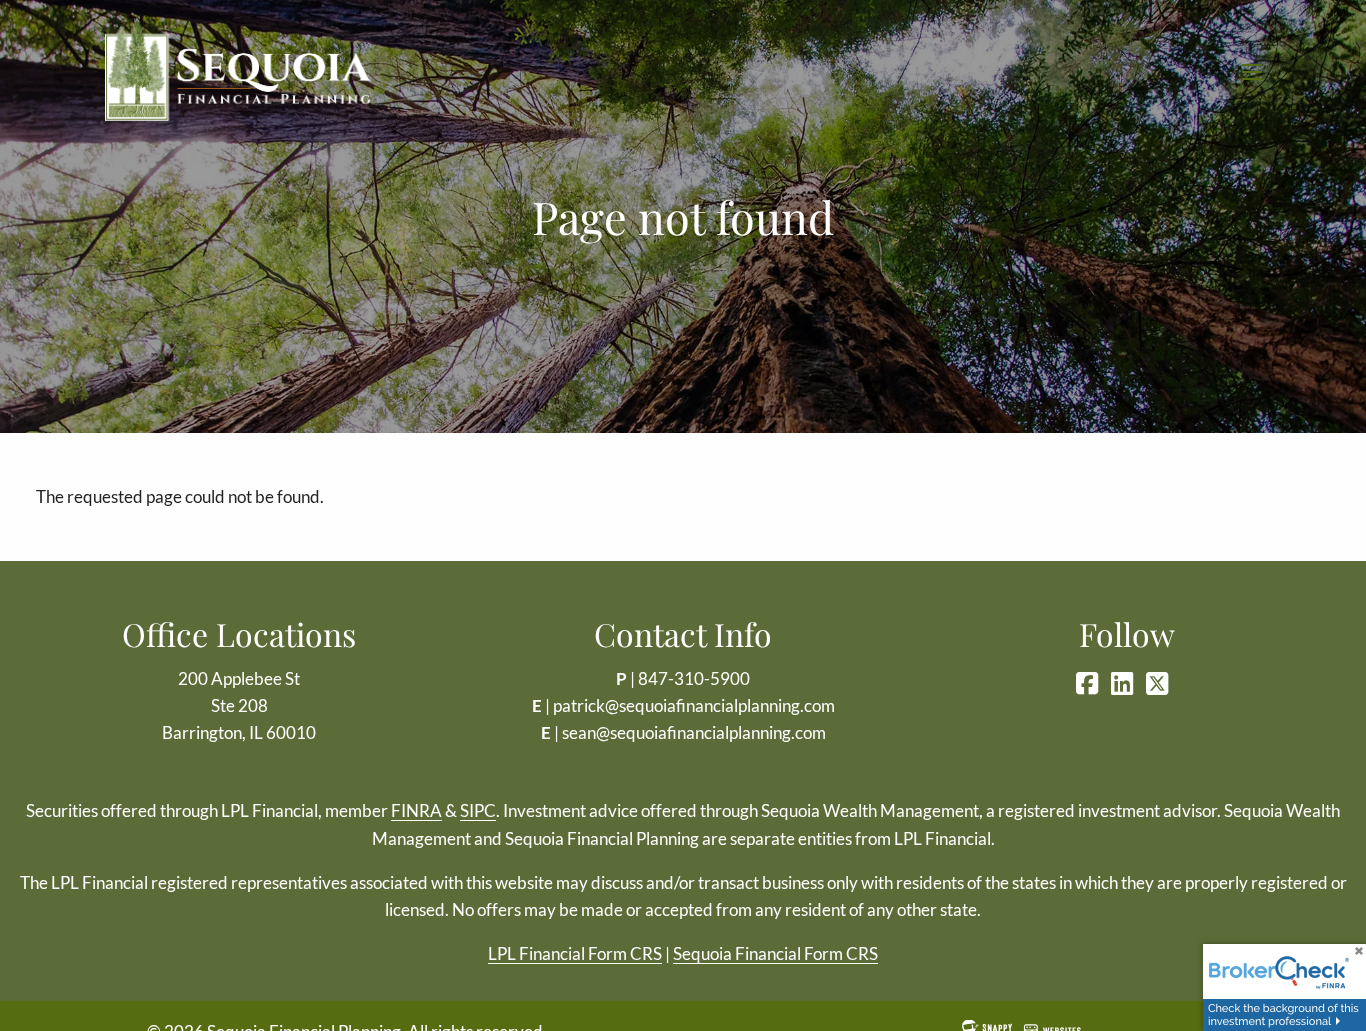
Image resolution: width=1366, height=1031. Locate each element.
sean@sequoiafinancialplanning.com (694, 732)
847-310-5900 (694, 678)
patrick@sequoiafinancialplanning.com (694, 705)
